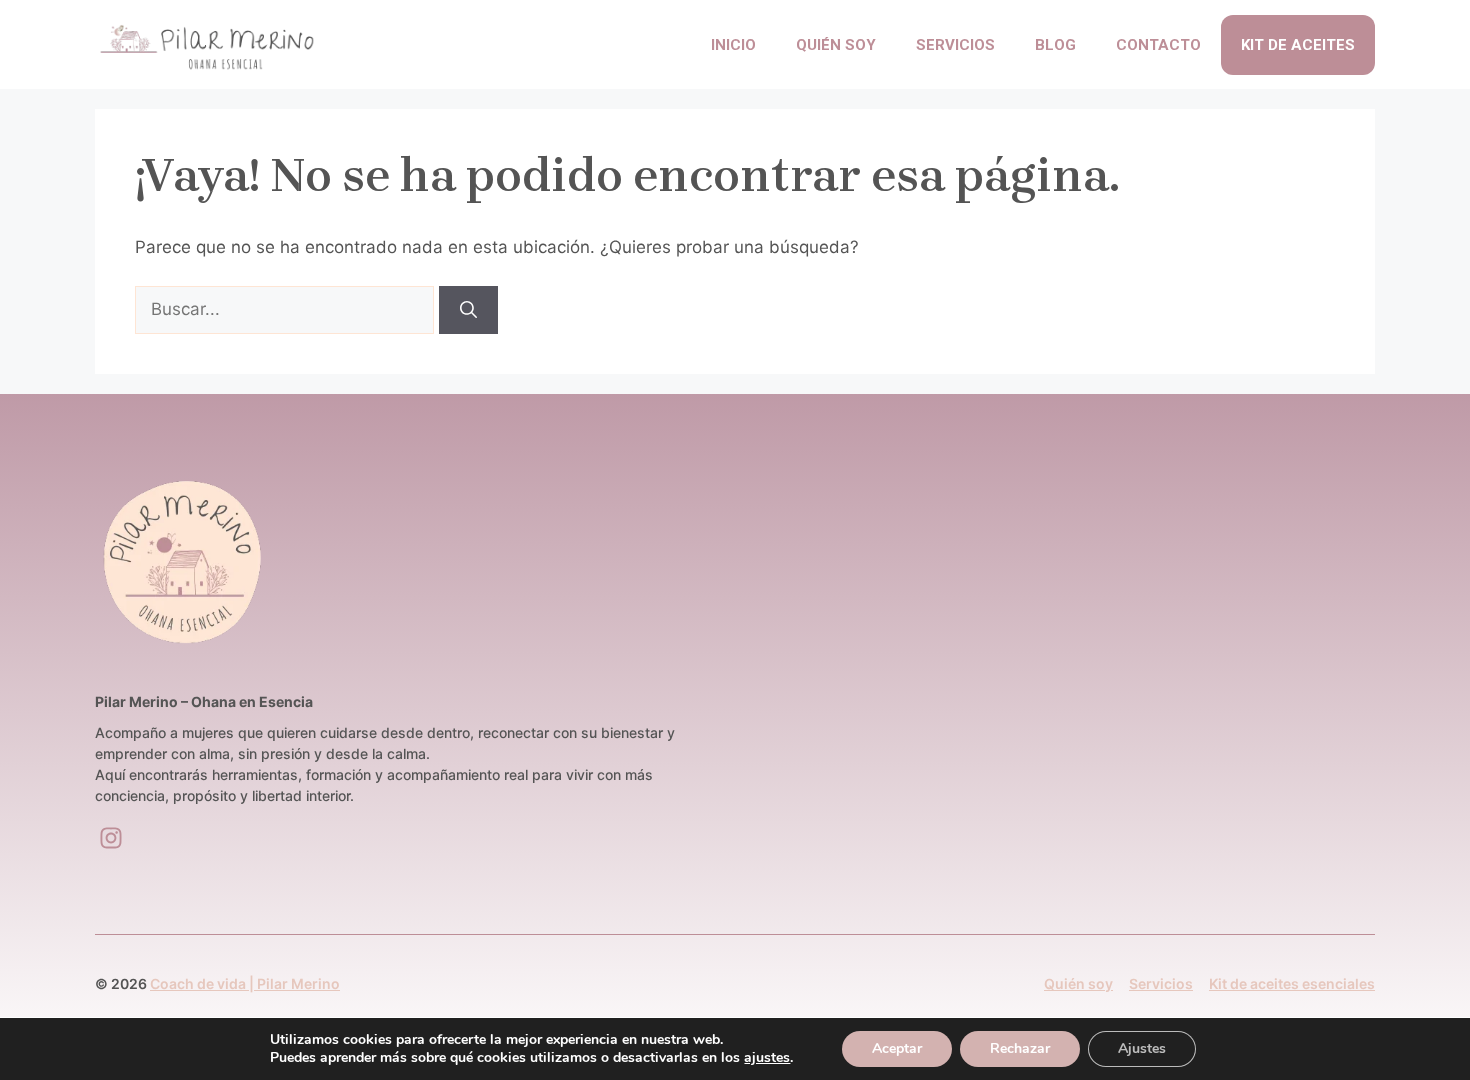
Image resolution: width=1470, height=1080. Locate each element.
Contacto (1158, 45)
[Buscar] (468, 310)
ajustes (767, 1058)
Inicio (733, 45)
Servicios (955, 45)
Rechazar (1020, 1048)
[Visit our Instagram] (111, 838)
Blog (1055, 45)
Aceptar (897, 1048)
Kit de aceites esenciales (1292, 983)
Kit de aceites (1298, 45)
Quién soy (836, 45)
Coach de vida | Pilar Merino (245, 983)
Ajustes (1142, 1048)
